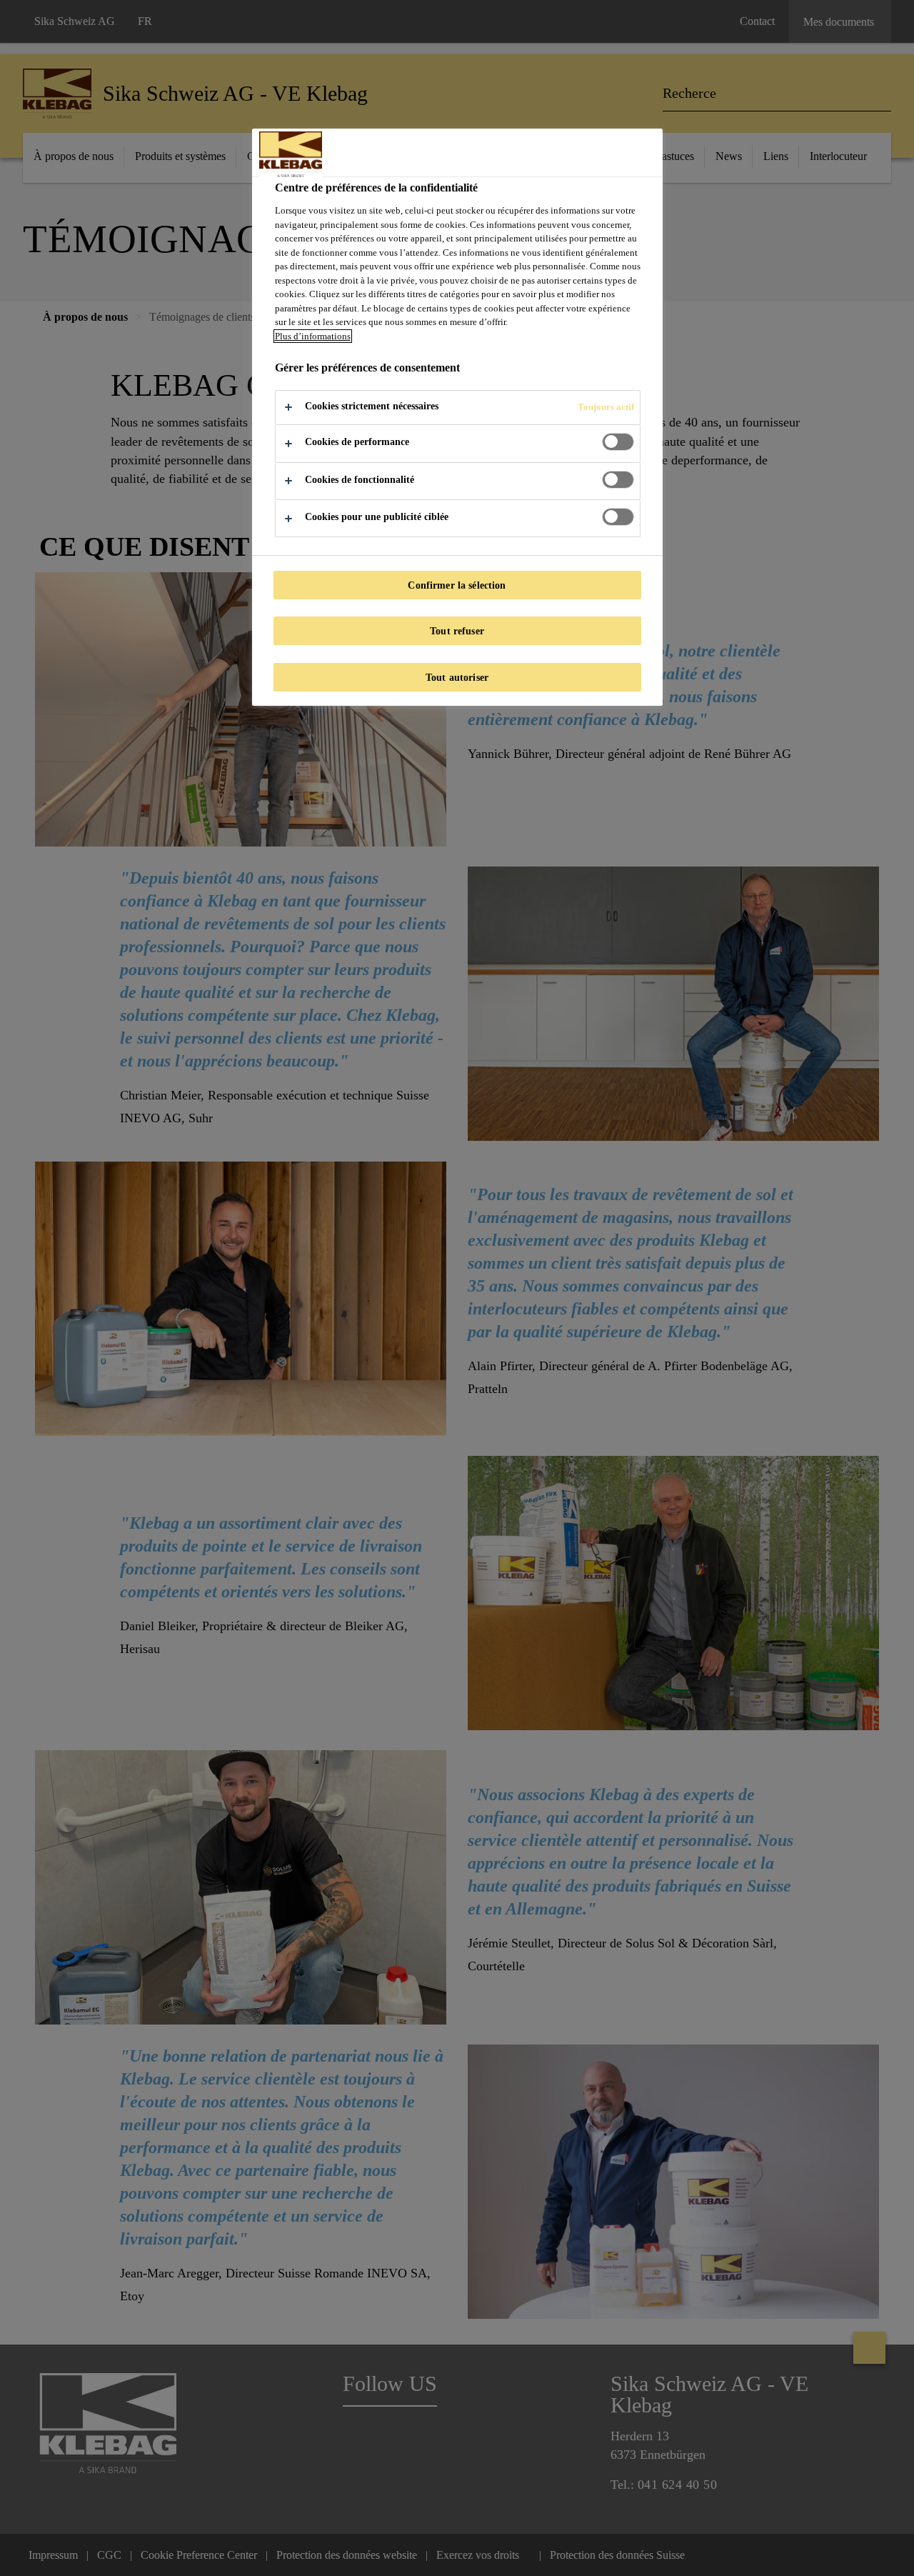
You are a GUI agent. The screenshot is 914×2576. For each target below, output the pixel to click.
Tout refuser (457, 631)
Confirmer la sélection (457, 585)
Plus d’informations (313, 336)
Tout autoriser (457, 677)
